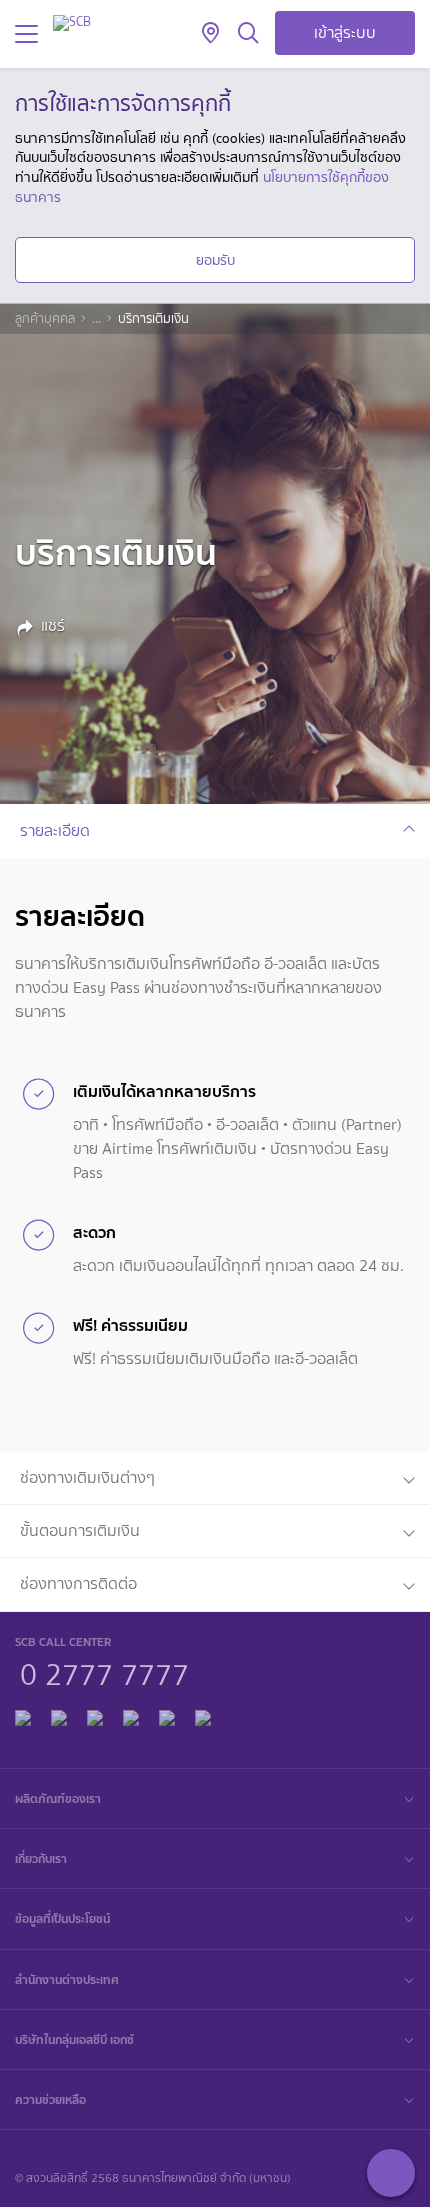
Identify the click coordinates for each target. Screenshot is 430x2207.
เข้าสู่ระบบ (345, 32)
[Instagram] (203, 1715)
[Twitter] (167, 1715)
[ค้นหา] (248, 34)
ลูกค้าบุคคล (45, 319)
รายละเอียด (55, 830)
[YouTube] (131, 1715)
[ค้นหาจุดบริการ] (210, 34)
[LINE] (59, 1715)
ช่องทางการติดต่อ (78, 1583)
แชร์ (53, 626)
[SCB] (72, 22)
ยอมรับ (215, 260)
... (96, 319)
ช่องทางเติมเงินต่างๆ (87, 1477)
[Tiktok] (95, 1715)
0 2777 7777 (104, 1672)
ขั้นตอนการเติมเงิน (80, 1530)
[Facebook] (23, 1715)
